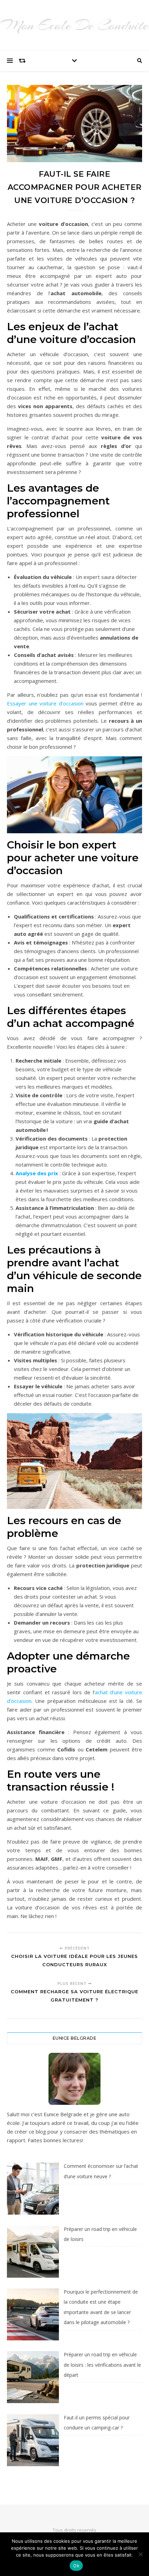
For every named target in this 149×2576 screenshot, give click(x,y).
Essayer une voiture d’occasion (45, 703)
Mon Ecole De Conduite (74, 25)
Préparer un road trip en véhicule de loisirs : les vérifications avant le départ (102, 2365)
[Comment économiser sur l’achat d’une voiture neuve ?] (33, 2189)
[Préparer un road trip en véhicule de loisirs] (33, 2252)
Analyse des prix (37, 1173)
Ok (76, 2566)
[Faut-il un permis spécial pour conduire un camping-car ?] (33, 2440)
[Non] (140, 2554)
